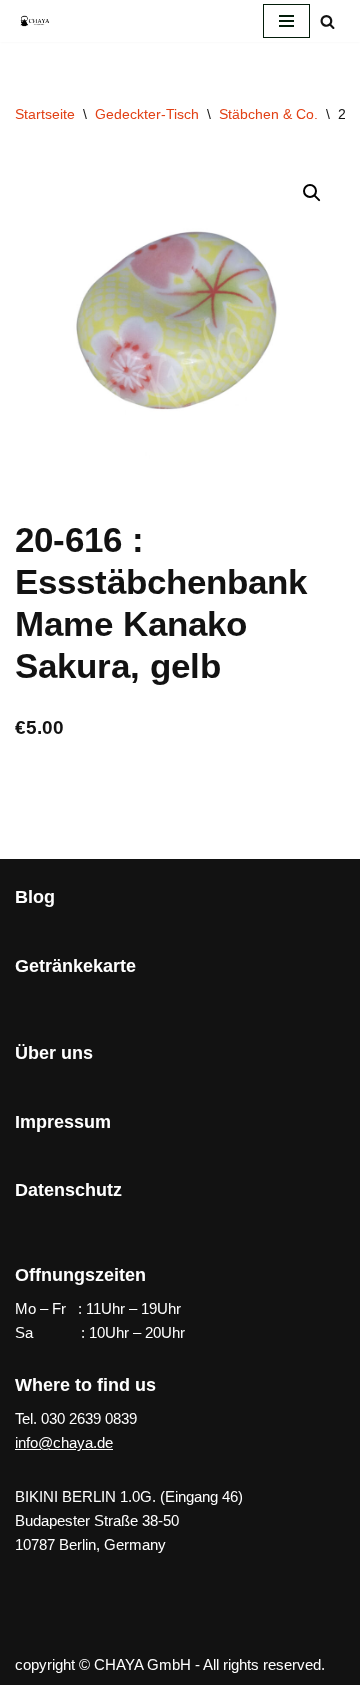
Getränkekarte (75, 966)
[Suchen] (327, 21)
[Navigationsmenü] (286, 21)
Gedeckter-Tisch (147, 114)
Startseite (45, 114)
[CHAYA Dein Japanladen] (35, 20)
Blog (35, 897)
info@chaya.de (64, 1442)
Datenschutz (68, 1190)
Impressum (63, 1122)
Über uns (54, 1053)
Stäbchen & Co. (268, 114)
